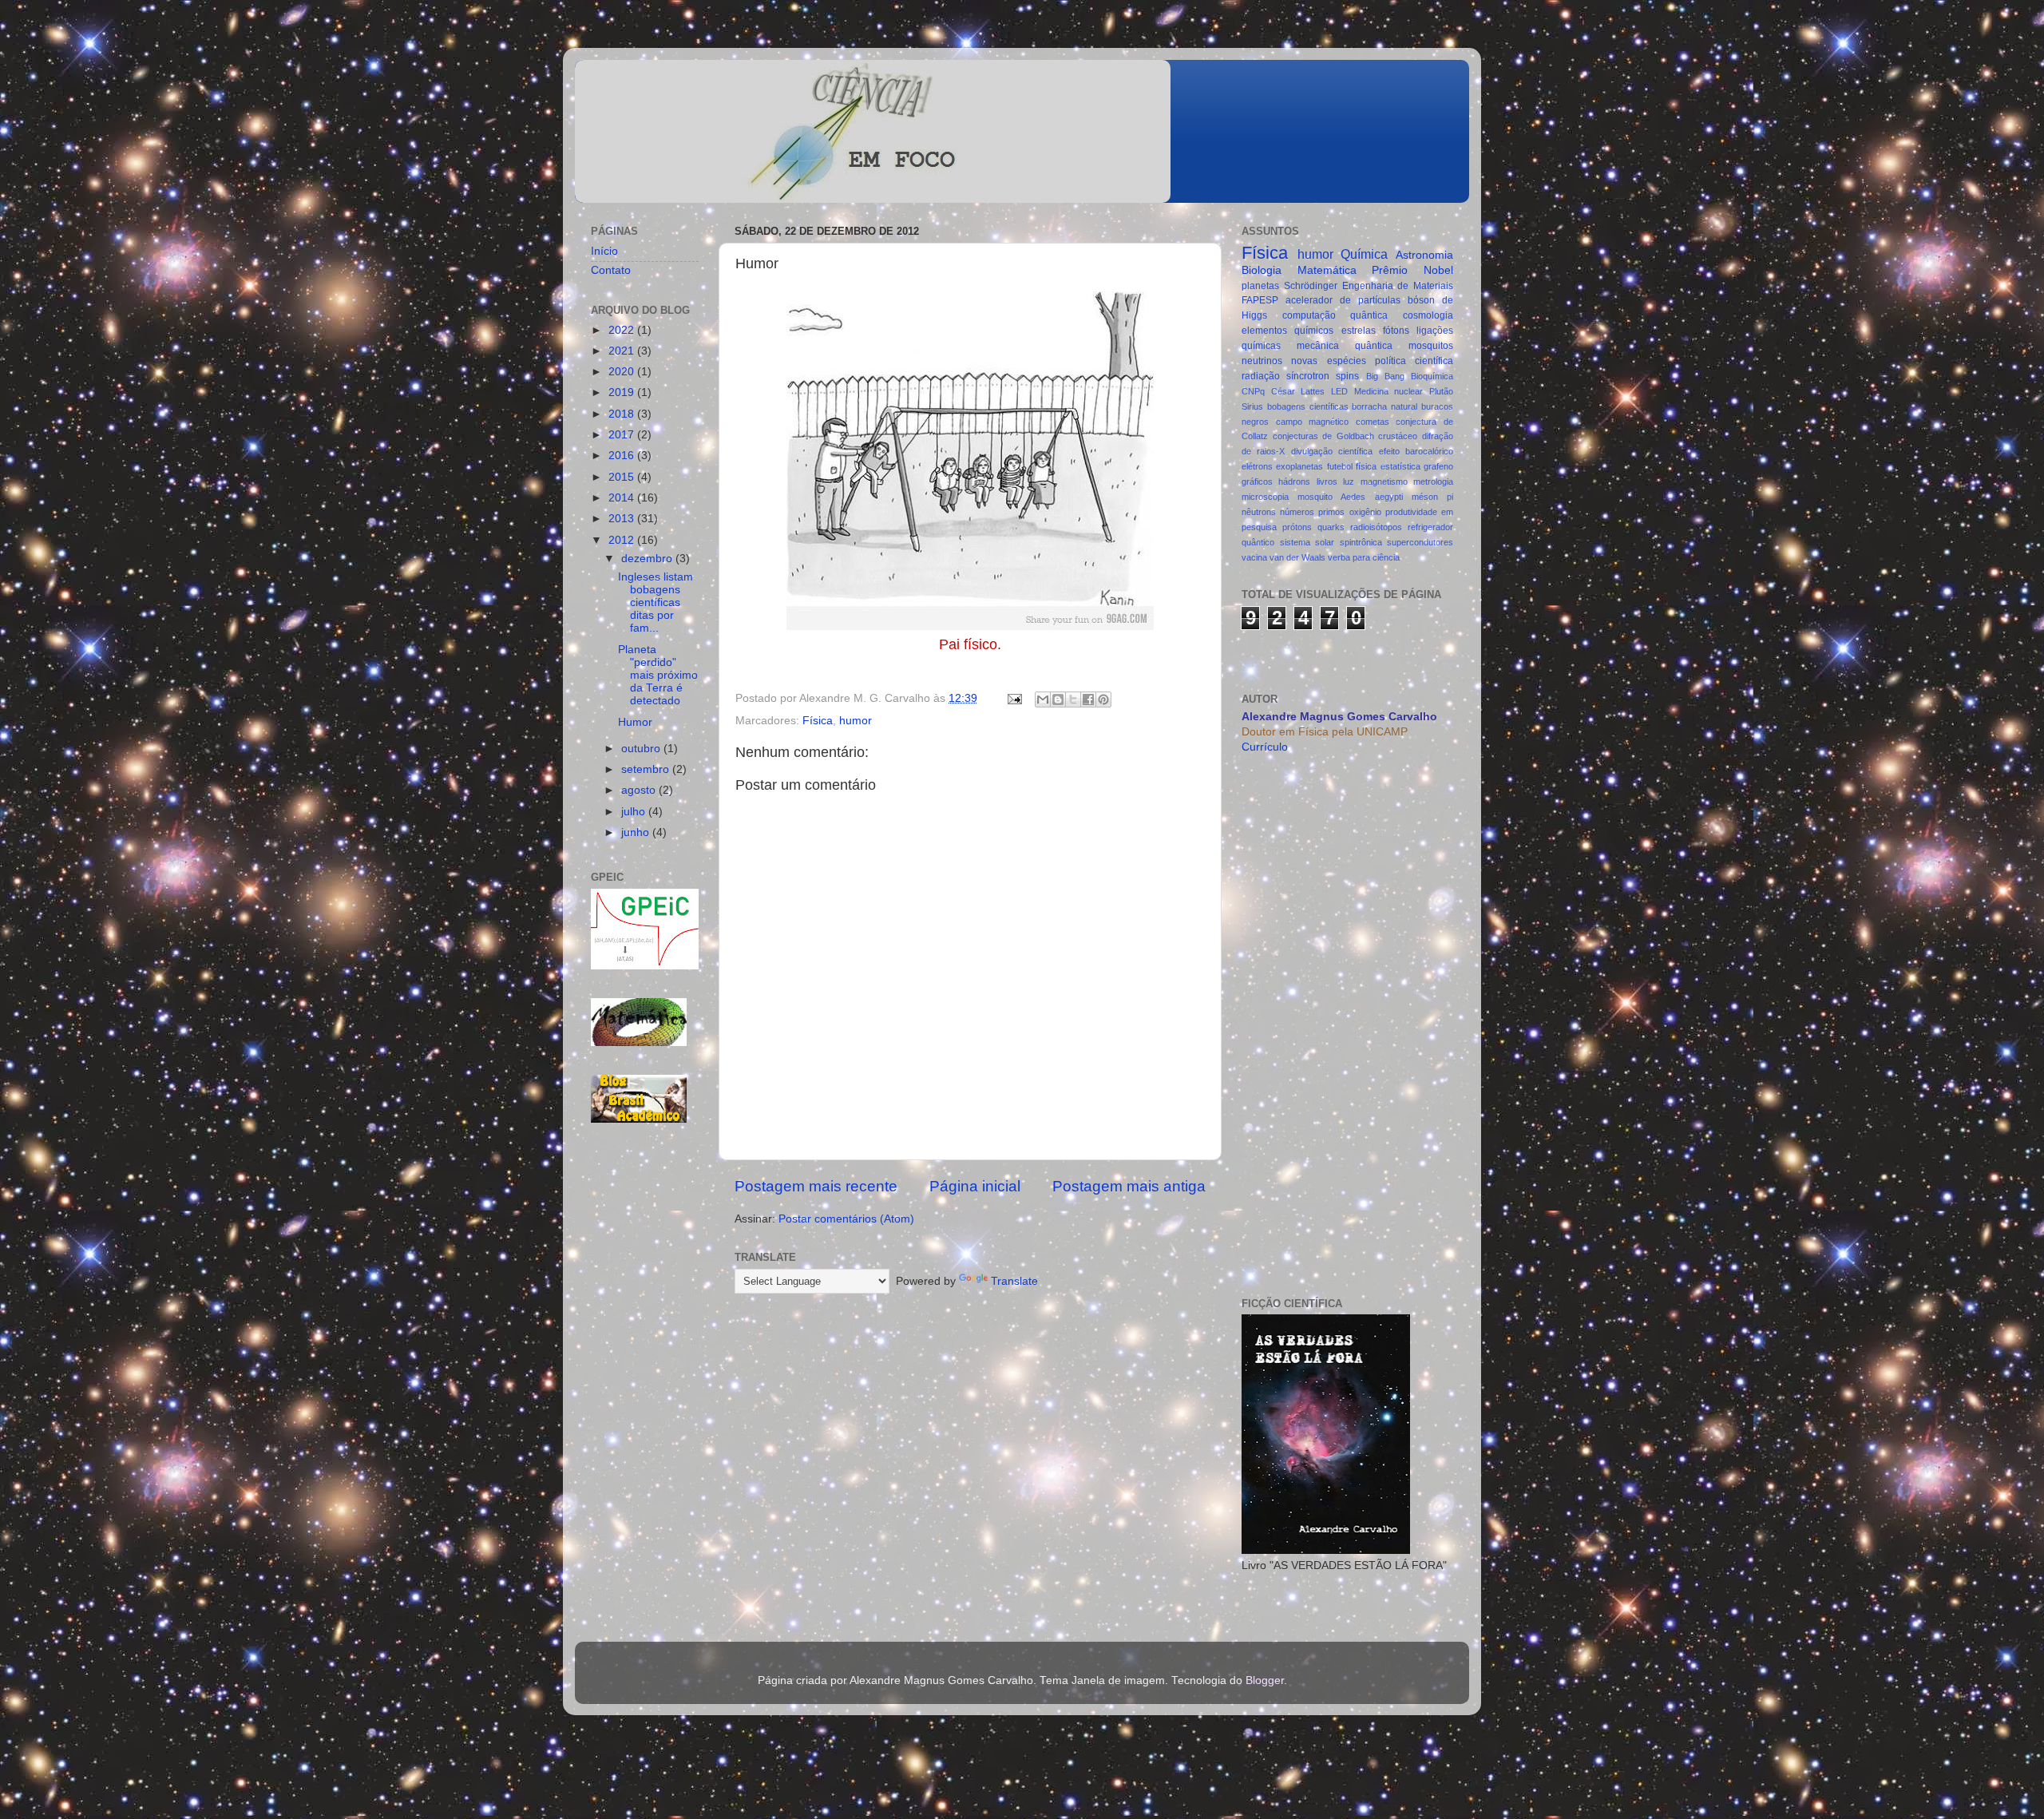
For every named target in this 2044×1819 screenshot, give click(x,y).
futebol (1340, 466)
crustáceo (1398, 436)
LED (1339, 391)
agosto (640, 790)
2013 (623, 519)
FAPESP (1260, 300)
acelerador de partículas (1343, 300)
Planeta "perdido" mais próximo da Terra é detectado (658, 676)
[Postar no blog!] (1058, 699)
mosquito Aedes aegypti (1350, 497)
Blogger (1265, 1680)
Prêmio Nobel (1412, 270)
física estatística (1388, 466)
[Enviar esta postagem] (1014, 698)
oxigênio (1365, 512)
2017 (623, 435)
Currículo (1265, 747)
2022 (623, 330)
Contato (611, 270)
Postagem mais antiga (1129, 1186)
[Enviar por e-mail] (1043, 699)
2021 (623, 351)
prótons (1297, 527)
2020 (623, 372)
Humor (635, 722)
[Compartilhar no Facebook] (1088, 699)
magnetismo (1384, 481)
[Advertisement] (645, 1386)
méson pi (1432, 497)
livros (1327, 481)
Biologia (1262, 270)
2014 (623, 498)
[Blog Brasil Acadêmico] (639, 1095)
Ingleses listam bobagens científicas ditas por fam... (656, 603)
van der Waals (1297, 557)
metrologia (1433, 481)
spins (1347, 376)
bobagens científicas (1308, 406)
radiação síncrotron (1285, 376)
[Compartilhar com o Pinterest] (1103, 699)
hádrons (1294, 481)
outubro (642, 749)
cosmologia (1428, 315)
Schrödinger (1311, 286)
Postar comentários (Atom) (846, 1219)
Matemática (1327, 270)
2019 (623, 392)
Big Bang (1385, 376)
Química (1364, 254)
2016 (623, 456)
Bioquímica (1432, 376)
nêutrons (1259, 512)
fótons (1396, 331)
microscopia (1265, 497)
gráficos (1257, 481)
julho (635, 812)
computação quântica (1335, 315)
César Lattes (1298, 391)
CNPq (1253, 391)
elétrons (1257, 466)
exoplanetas (1299, 466)
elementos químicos (1287, 331)
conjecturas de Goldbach (1323, 436)
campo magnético (1313, 422)
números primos (1312, 512)
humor (856, 721)
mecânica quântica (1345, 346)
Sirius (1252, 406)
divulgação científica (1332, 451)
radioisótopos (1376, 527)
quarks (1331, 527)
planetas (1260, 286)
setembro (647, 769)
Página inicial (975, 1186)
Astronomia (1424, 255)
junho (637, 832)
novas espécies (1328, 361)
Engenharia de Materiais (1398, 286)
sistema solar (1307, 542)
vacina (1254, 557)
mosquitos (1431, 346)
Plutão (1441, 391)
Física (818, 721)
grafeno (1438, 466)
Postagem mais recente (816, 1186)
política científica (1414, 361)
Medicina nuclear (1389, 391)
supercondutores (1420, 542)
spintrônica (1361, 542)
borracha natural (1384, 406)
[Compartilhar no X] (1073, 699)
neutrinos (1262, 361)
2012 (623, 540)
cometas (1373, 422)
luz (1349, 481)
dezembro (648, 559)
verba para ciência (1364, 557)
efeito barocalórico (1416, 451)
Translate (1014, 1281)
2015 (623, 477)
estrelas (1359, 331)
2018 (623, 414)
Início (604, 251)
